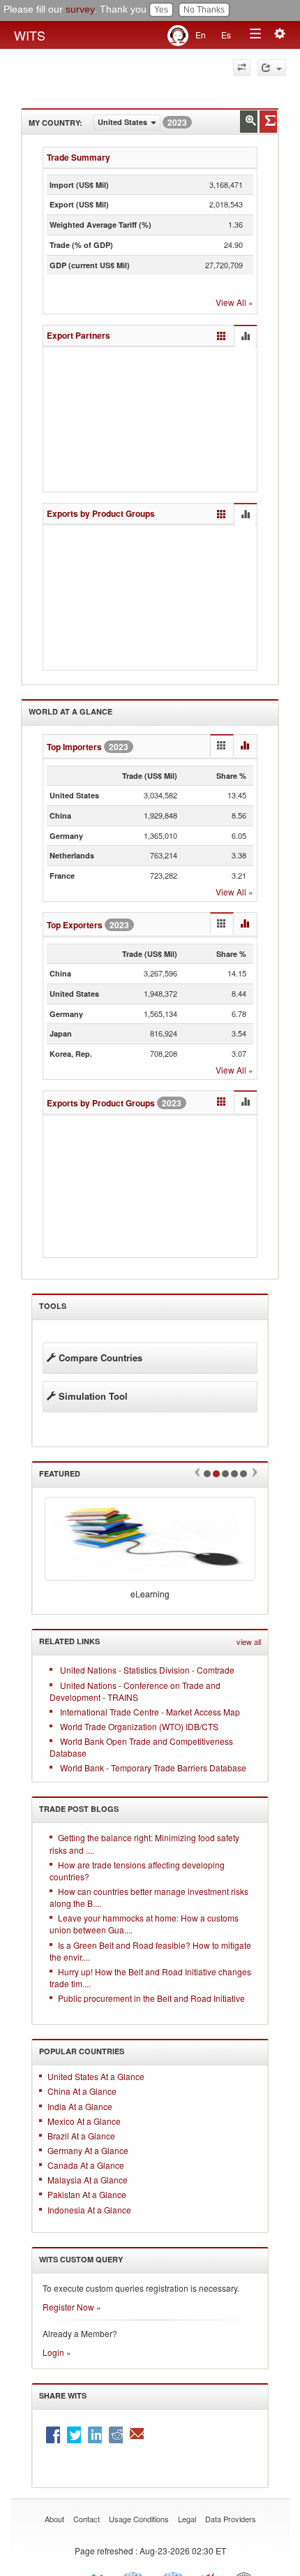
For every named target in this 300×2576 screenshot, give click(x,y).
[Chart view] (245, 337)
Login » (57, 2352)
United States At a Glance (96, 2076)
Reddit (116, 2435)
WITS (30, 35)
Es (226, 35)
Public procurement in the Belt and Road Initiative (151, 1998)
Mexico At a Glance (84, 2121)
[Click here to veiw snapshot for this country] (268, 122)
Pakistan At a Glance (87, 2195)
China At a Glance (82, 2092)
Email (137, 2435)
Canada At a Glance (86, 2165)
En (201, 35)
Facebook (53, 2435)
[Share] (272, 68)
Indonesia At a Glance (89, 2210)
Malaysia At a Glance (88, 2180)
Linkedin (95, 2435)
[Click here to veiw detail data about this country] (249, 122)
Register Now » (72, 2307)
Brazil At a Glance (81, 2136)
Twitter (74, 2435)
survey (80, 9)
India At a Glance (80, 2106)
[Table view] (222, 337)
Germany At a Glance (88, 2150)
